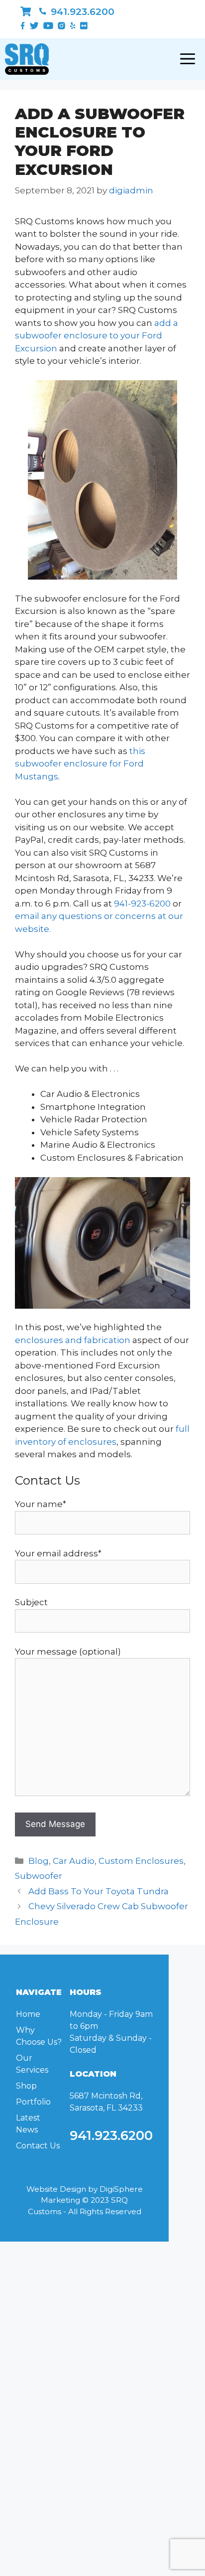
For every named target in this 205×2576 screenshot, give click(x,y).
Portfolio (33, 2102)
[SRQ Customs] (27, 59)
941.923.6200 (81, 12)
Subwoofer (39, 1876)
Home (28, 2014)
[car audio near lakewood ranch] (26, 12)
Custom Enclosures (141, 1861)
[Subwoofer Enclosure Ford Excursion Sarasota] (102, 480)
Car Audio (74, 1861)
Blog (39, 1861)
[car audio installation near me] (102, 1243)
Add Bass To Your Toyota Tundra (99, 1891)
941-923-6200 (142, 904)
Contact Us (38, 2146)
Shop (26, 2086)
